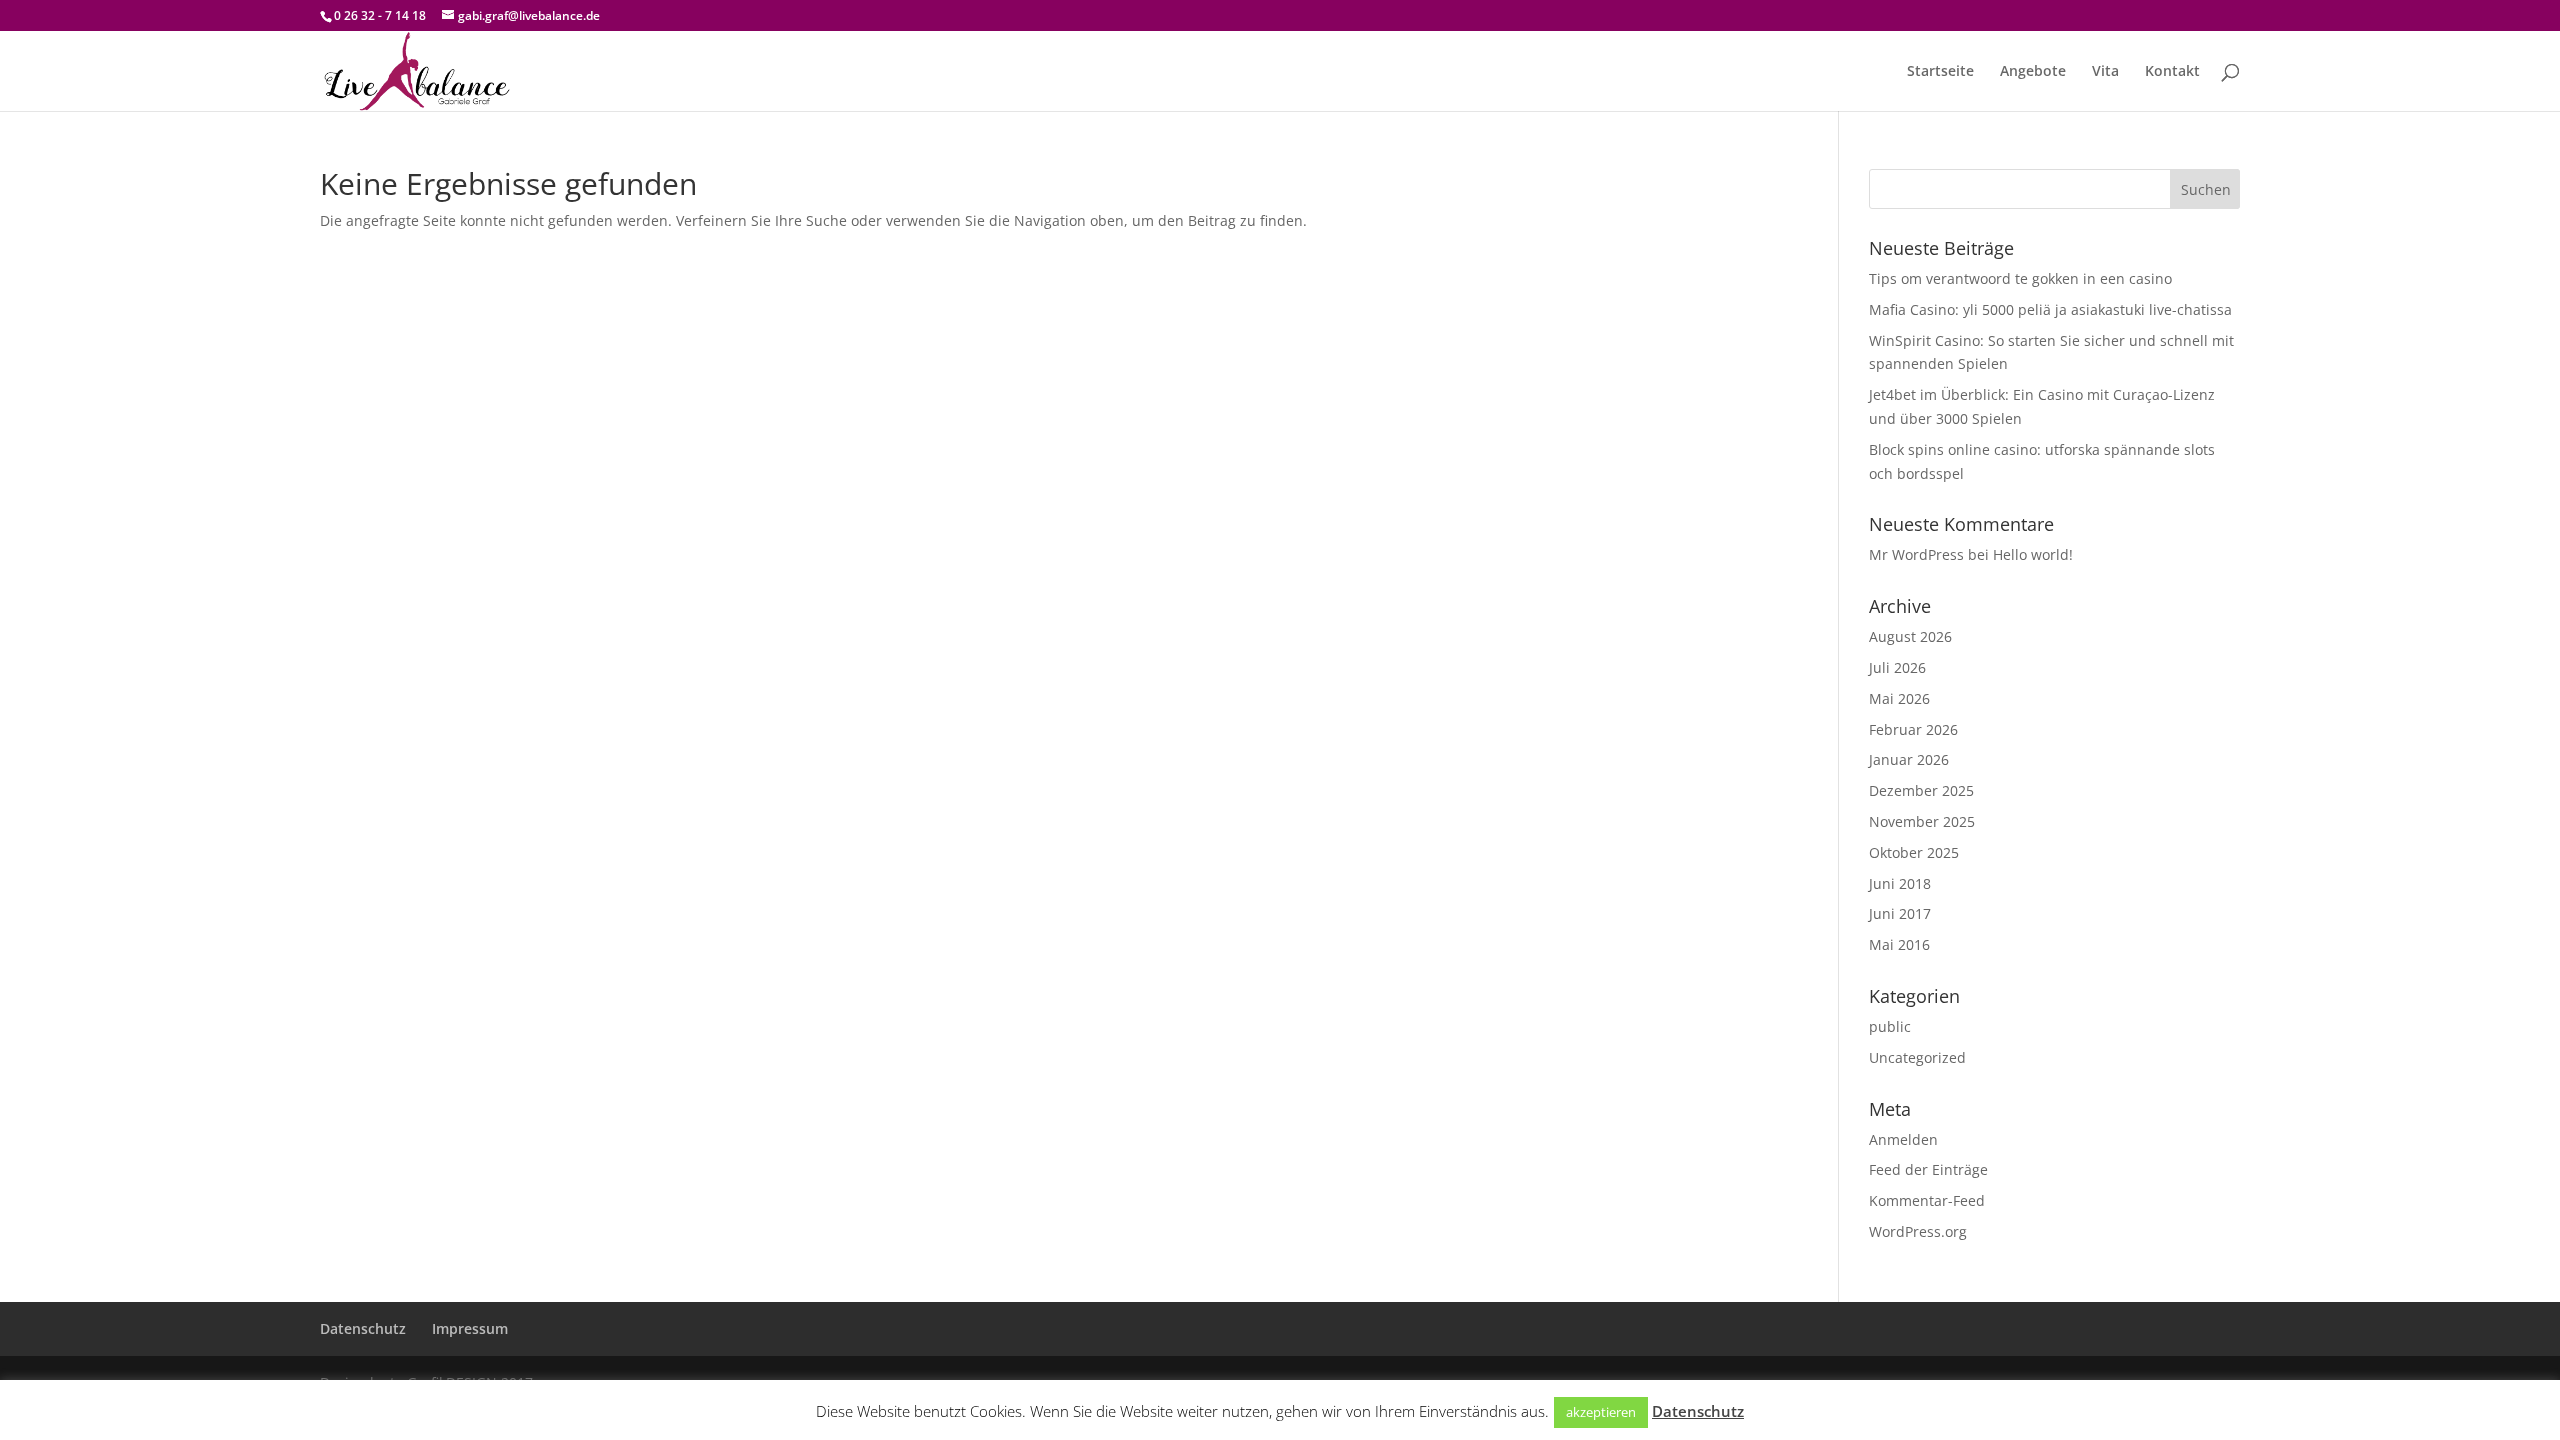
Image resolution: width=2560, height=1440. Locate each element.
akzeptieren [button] (1601, 1412)
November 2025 (1922, 821)
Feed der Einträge (1928, 1169)
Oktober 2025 (1914, 852)
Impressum (470, 1328)
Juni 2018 (1900, 883)
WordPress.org (1918, 1231)
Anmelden (1903, 1139)
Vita (2105, 72)
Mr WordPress (1916, 554)
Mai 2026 (1899, 698)
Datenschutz (363, 1328)
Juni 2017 (1900, 913)
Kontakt (2172, 72)
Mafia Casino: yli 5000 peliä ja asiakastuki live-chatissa (2050, 309)
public (1890, 1026)
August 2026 (1910, 636)
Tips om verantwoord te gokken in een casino (2020, 278)
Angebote (2033, 72)
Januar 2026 (1909, 759)
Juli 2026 (1897, 667)
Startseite (1940, 72)
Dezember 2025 (1921, 790)
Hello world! (2033, 554)
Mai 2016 (1899, 944)
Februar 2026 (1913, 729)
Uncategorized (1917, 1057)
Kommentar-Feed (1927, 1200)
